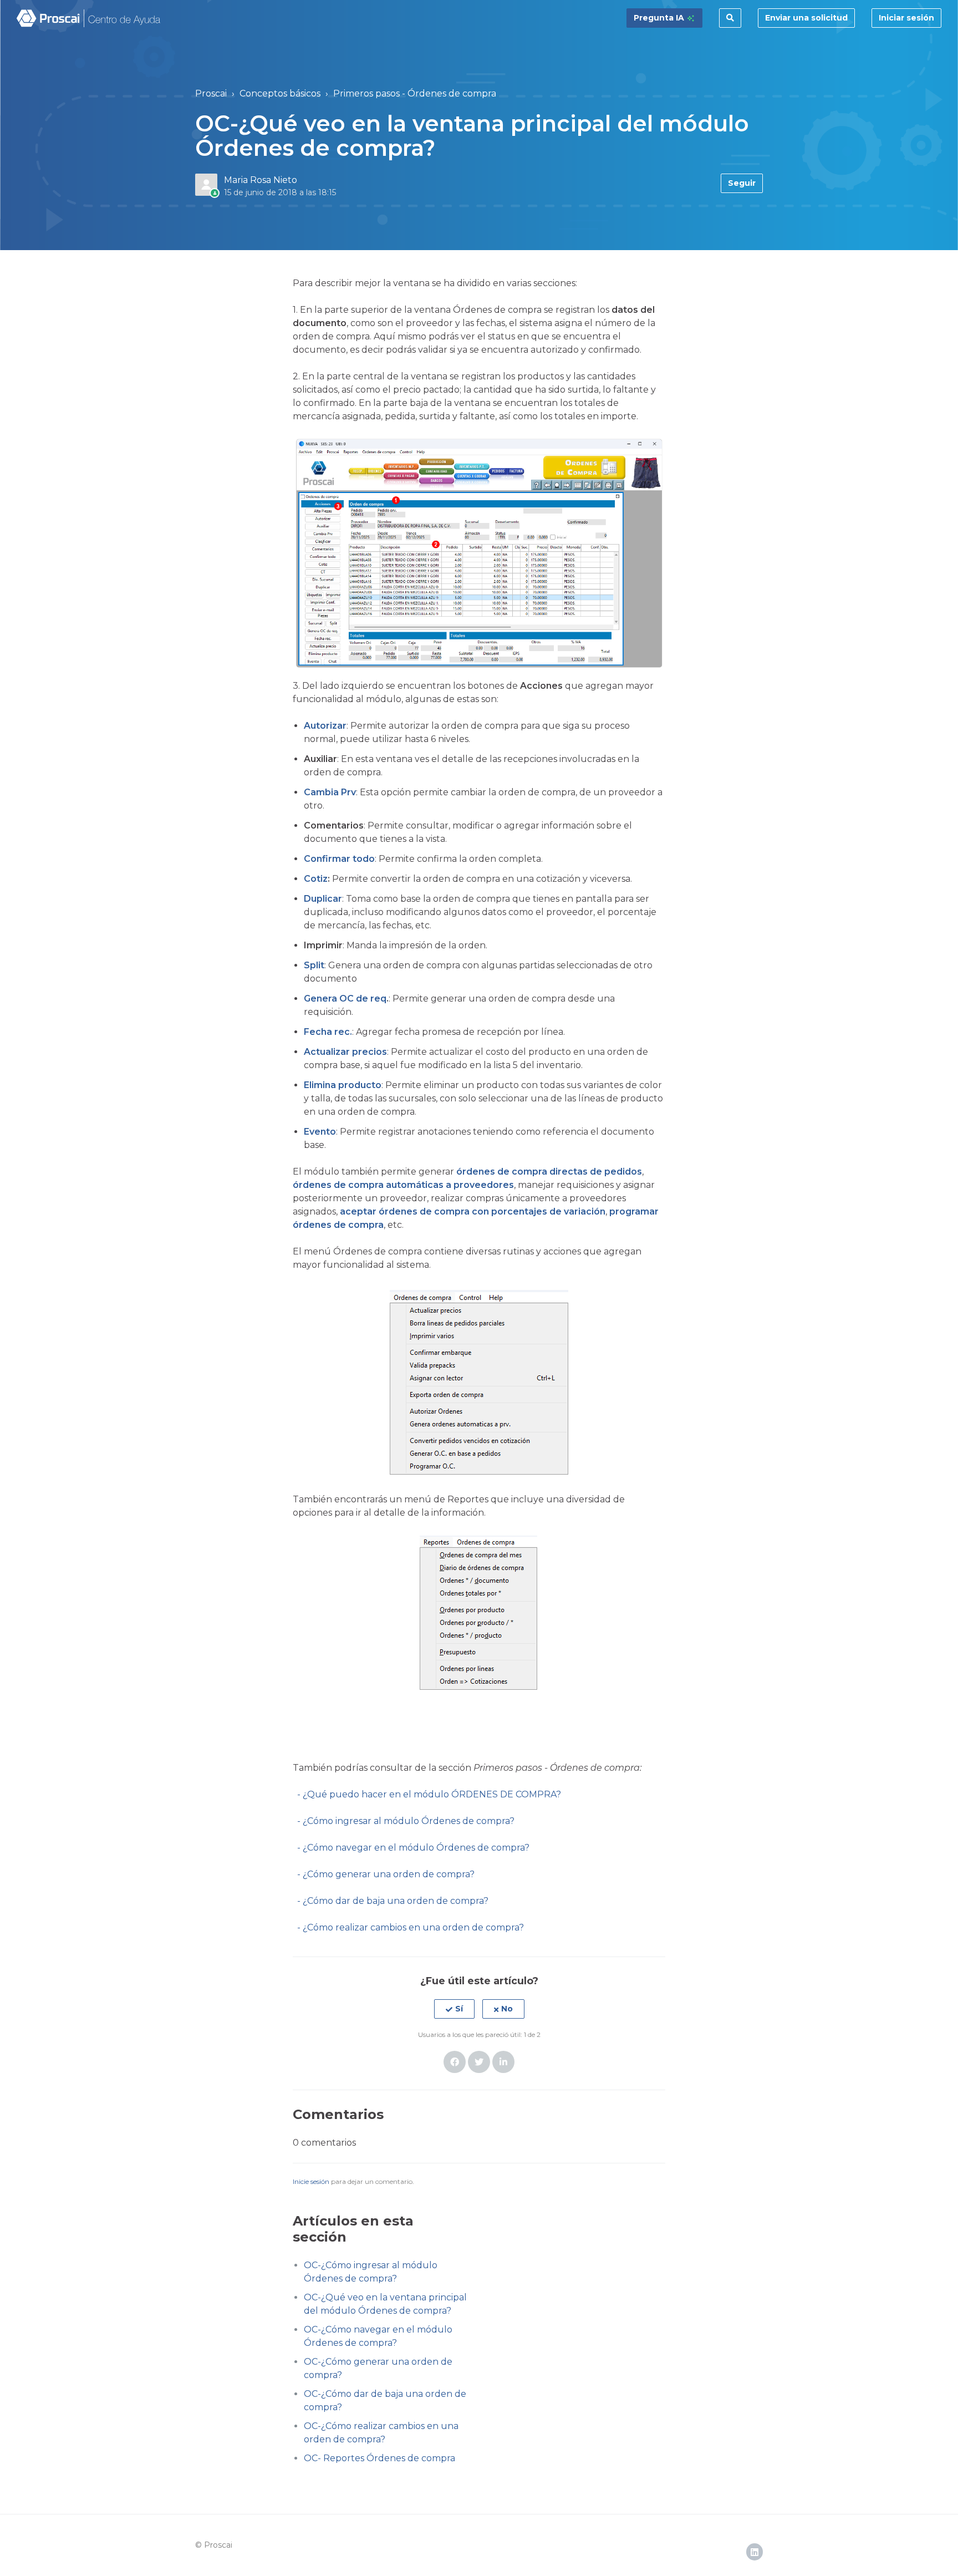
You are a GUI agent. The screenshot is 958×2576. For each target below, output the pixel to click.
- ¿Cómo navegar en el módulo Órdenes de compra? (411, 1848)
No (507, 2009)
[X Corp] (479, 2062)
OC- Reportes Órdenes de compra (379, 2458)
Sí (459, 2009)
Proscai (211, 93)
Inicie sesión (311, 2181)
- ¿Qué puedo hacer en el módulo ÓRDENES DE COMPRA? (427, 1794)
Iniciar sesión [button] (906, 18)
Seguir (742, 183)
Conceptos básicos (280, 93)
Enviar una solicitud (806, 18)
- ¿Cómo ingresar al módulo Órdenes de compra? (406, 1821)
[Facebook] (455, 2062)
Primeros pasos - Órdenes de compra (415, 93)
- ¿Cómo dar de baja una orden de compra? (393, 1901)
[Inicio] (89, 18)
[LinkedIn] (503, 2062)
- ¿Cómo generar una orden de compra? (386, 1874)
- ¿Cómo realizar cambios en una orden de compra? (411, 1927)
